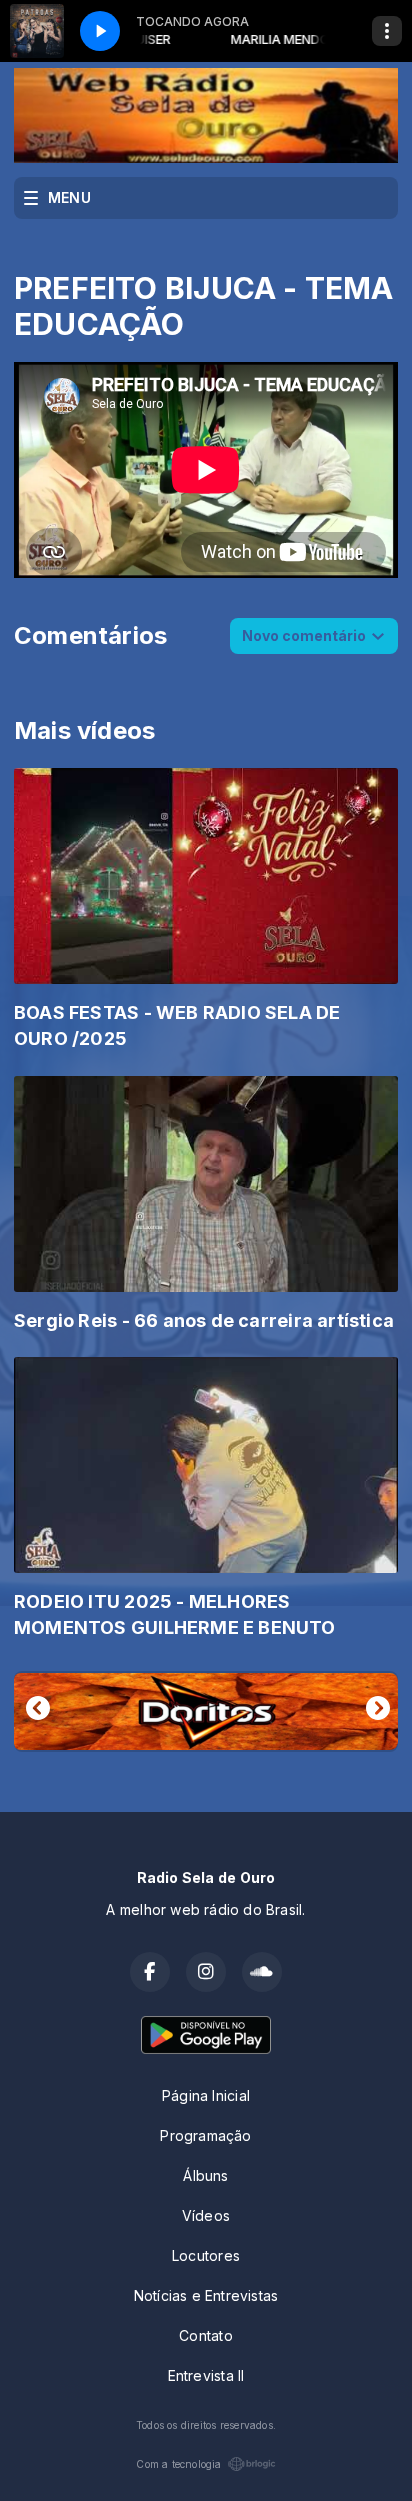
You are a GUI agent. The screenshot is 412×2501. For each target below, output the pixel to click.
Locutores (206, 2255)
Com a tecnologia (178, 2464)
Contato (205, 2335)
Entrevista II (206, 2375)
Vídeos (206, 2215)
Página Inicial (206, 2095)
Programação (205, 2135)
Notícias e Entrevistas (206, 2295)
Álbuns (205, 2175)
